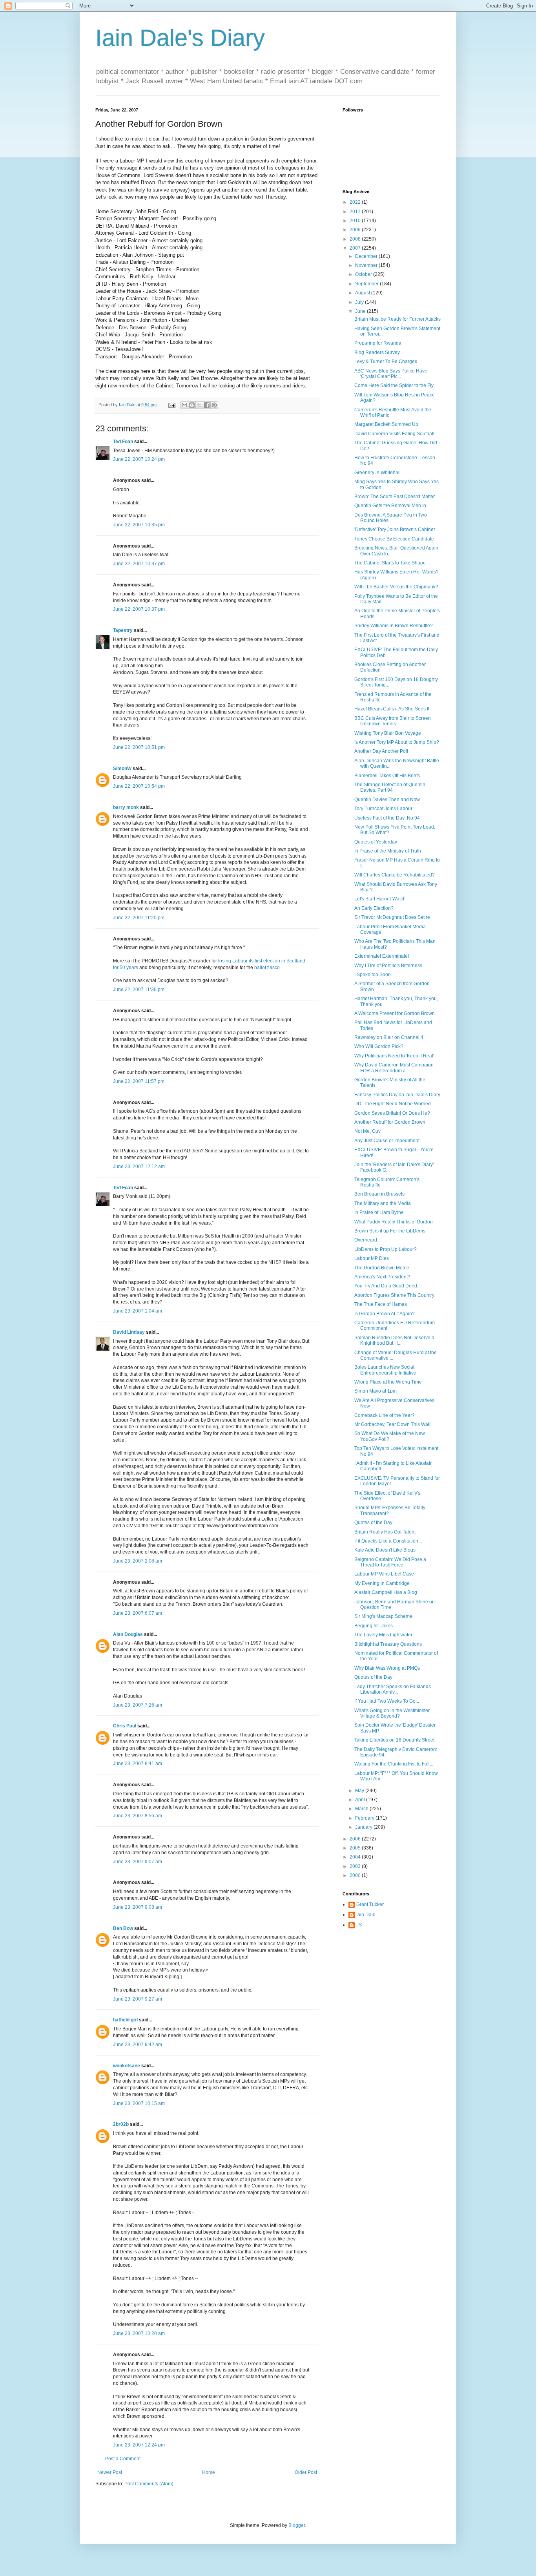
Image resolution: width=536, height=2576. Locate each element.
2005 (356, 1848)
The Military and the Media (383, 1203)
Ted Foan (123, 442)
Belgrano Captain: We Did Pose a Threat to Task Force (390, 1562)
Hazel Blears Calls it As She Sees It (392, 709)
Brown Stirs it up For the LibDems (390, 1231)
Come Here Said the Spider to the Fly (394, 385)
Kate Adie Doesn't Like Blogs (385, 1550)
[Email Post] (171, 405)
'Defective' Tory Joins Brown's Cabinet (395, 529)
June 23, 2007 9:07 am (138, 1862)
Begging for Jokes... (375, 1626)
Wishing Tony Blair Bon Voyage (388, 733)
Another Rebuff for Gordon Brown (390, 1122)
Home (209, 2472)
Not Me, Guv (367, 1131)
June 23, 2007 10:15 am (139, 2103)
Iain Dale (366, 1915)
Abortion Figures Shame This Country (394, 1295)
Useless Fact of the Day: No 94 (387, 818)
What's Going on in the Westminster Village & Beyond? (392, 1713)
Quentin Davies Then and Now (387, 800)
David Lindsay (129, 1332)
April (361, 1800)
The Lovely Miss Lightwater (383, 1635)
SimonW (122, 769)
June (361, 311)
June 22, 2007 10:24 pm (139, 459)
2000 (356, 1875)
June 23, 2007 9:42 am (138, 2045)
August (363, 293)
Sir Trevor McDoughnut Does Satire (392, 917)
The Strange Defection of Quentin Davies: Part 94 (390, 787)
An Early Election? (374, 908)
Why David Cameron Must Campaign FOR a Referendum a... (394, 1068)
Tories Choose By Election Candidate (394, 539)
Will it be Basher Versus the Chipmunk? (396, 587)
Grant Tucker (370, 1904)
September (367, 284)
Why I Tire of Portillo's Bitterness (388, 966)
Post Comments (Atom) (149, 2484)
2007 (356, 248)
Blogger (297, 2525)
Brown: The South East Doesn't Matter (395, 497)
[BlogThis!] (192, 405)
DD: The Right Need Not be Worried (393, 1104)
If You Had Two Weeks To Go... (387, 1701)
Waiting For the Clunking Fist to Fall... (394, 1764)
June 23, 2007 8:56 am (138, 1816)
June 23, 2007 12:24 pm (139, 2445)
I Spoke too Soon (373, 975)
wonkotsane (127, 2066)
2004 (356, 1857)
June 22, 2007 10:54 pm (139, 786)
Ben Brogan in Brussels (379, 1194)
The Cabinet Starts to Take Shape (390, 563)
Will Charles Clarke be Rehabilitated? (395, 875)
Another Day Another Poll (381, 751)
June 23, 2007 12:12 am (139, 1167)
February (365, 1818)
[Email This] (184, 405)
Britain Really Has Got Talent (385, 1532)
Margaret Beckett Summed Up (386, 424)
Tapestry (123, 630)
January (364, 1827)
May (360, 1791)
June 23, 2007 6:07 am (138, 1613)
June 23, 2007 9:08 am (138, 1907)
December (367, 256)
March (362, 1809)
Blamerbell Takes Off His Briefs (387, 776)
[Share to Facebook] (207, 405)
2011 (356, 212)
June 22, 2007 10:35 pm (139, 525)
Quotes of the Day (373, 1523)
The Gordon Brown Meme (382, 1268)
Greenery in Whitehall (377, 473)
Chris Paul (125, 1726)
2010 (356, 221)
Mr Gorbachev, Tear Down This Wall (392, 1424)
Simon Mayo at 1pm (376, 1391)
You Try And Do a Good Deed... (387, 1286)
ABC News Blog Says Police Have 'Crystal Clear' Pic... (391, 374)
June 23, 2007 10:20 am (139, 2333)
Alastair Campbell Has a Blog (386, 1592)
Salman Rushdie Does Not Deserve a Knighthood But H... (394, 1340)
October (364, 274)
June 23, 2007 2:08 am (138, 1561)
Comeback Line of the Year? (385, 1415)
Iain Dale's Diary (180, 38)
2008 (356, 239)
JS (359, 1925)
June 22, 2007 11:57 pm (139, 1081)
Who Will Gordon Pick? (379, 1046)
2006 (356, 1839)
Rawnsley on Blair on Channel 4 (389, 1037)
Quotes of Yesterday (376, 842)
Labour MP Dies (372, 1258)
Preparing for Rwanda (378, 343)
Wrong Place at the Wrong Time (388, 1382)
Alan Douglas (128, 1634)
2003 (356, 1866)
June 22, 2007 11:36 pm (139, 990)
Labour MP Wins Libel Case (384, 1574)
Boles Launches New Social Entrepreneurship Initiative (385, 1370)
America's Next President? (382, 1277)
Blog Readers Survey (377, 352)
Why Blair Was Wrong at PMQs (387, 1668)
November (367, 265)
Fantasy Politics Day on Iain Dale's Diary (397, 1095)
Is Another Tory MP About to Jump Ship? (397, 742)
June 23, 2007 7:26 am (138, 1705)
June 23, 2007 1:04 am (138, 1311)
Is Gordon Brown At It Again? (385, 1314)
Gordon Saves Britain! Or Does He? (392, 1113)
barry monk (126, 807)
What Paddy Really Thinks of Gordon (394, 1222)
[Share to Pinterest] (214, 405)
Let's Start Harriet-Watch (380, 899)
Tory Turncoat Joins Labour (383, 809)
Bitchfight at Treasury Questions (388, 1644)
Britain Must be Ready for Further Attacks (397, 319)
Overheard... (367, 1240)
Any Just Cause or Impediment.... (389, 1141)
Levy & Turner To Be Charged (386, 361)
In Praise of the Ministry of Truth (388, 851)
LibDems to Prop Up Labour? (386, 1249)
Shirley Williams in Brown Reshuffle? (394, 626)
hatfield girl (125, 2020)
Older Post (306, 2472)
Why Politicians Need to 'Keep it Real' (394, 1056)
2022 (356, 202)
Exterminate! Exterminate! (382, 956)
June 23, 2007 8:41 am (138, 1764)
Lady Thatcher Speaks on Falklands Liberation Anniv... (393, 1689)
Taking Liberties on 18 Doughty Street (394, 1740)
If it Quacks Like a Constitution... (388, 1541)
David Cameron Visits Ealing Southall (394, 434)
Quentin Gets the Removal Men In (390, 506)
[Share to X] (199, 405)
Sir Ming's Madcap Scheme (383, 1616)
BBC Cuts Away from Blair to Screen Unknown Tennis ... (393, 721)
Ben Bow (123, 1928)
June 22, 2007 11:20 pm (139, 918)
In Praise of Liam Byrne (379, 1212)
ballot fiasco (267, 968)
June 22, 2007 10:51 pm (139, 747)
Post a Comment (123, 2459)
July (360, 302)
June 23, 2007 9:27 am (138, 1999)
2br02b (121, 2124)
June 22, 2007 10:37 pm (139, 564)
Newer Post (110, 2472)
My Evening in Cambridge (382, 1583)
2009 (356, 230)
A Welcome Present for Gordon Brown (395, 1013)
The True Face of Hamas (381, 1304)
